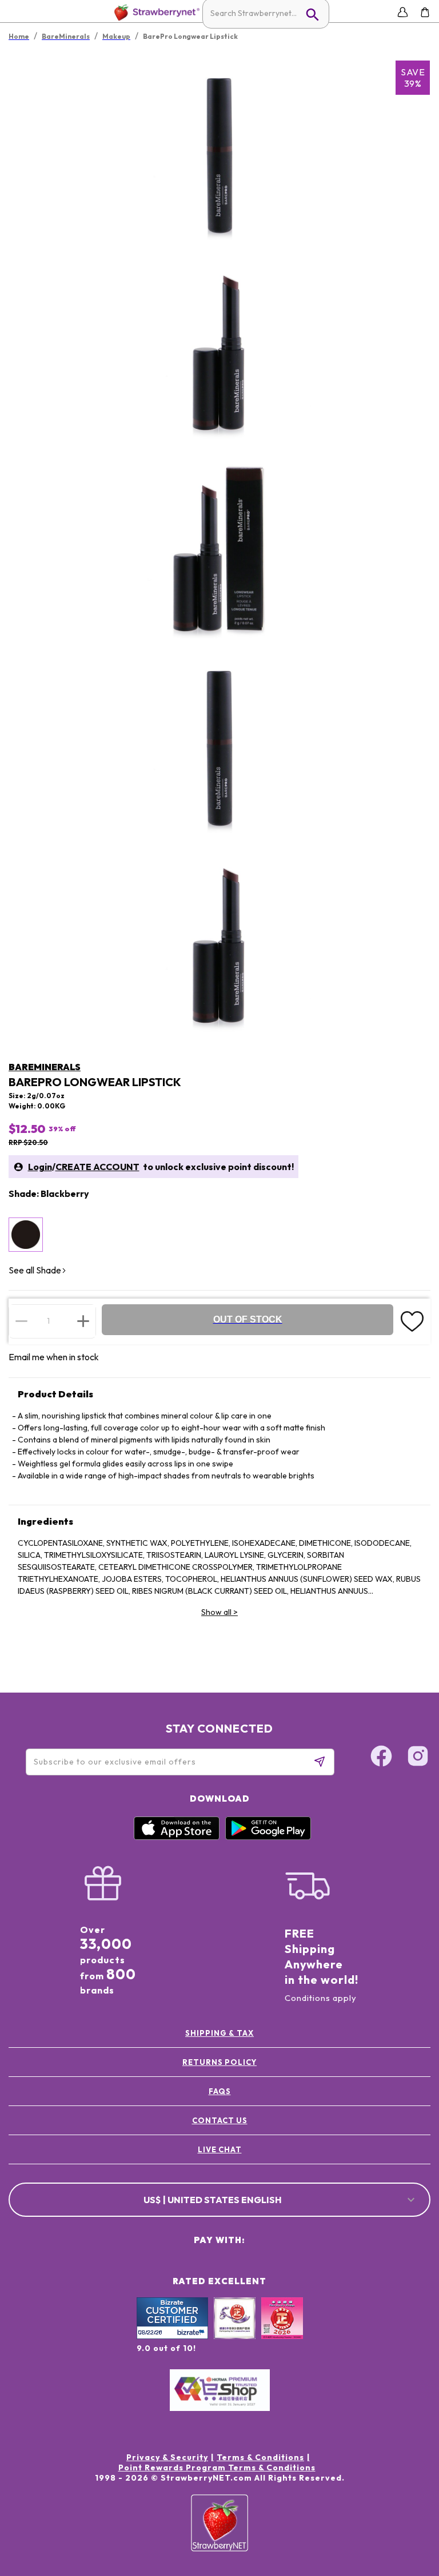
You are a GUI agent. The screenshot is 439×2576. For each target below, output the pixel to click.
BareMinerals (45, 1067)
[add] (83, 1321)
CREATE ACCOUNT (97, 1167)
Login (40, 1167)
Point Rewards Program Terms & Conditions (217, 2468)
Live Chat (220, 2149)
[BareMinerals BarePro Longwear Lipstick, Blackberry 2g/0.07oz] (26, 1235)
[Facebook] (381, 1758)
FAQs (220, 2091)
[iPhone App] (177, 1837)
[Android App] (268, 1837)
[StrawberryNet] (155, 12)
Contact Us (220, 2120)
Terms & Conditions (260, 2457)
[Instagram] (418, 1758)
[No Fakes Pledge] (282, 2330)
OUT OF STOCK (248, 1319)
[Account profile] (403, 12)
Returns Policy (219, 2062)
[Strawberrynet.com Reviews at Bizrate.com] (172, 2336)
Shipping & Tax (219, 2033)
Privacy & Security (167, 2457)
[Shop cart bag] (425, 12)
